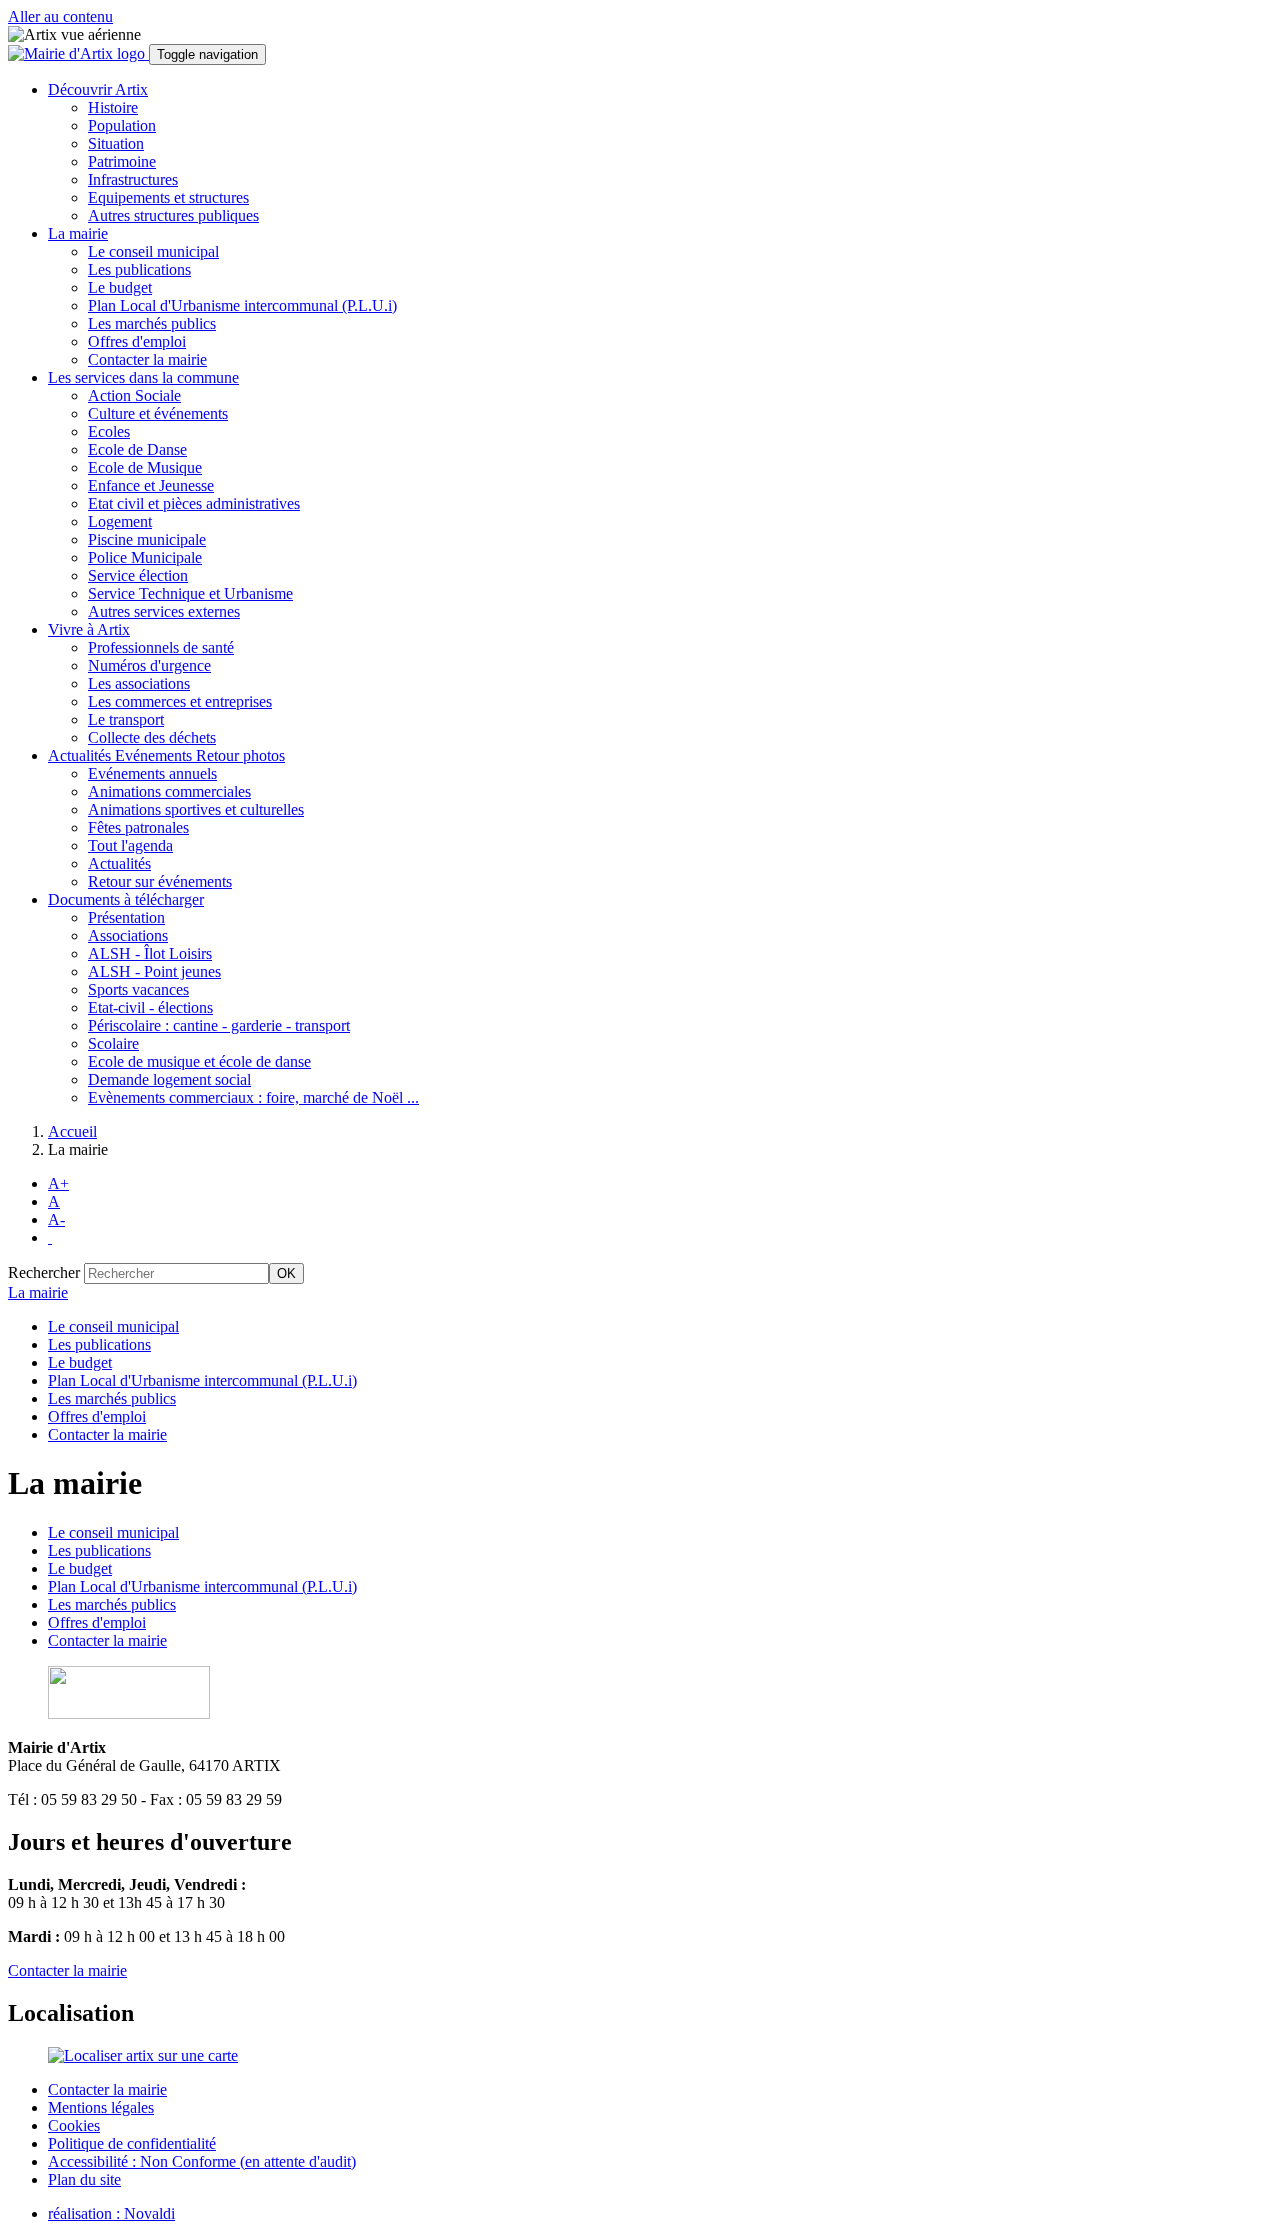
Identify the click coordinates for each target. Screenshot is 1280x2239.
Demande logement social (169, 1079)
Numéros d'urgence (149, 665)
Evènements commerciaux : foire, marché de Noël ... (253, 1097)
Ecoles (109, 431)
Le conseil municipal (153, 251)
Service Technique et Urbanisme (190, 593)
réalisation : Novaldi (111, 2213)
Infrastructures (133, 179)
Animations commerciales (169, 791)
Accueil (72, 1131)
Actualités (119, 863)
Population (122, 125)
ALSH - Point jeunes (154, 971)
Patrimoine (122, 161)
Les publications (139, 269)
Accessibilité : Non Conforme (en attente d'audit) (202, 2161)
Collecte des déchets (152, 737)
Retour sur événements (160, 881)
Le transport (126, 719)
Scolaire (113, 1043)
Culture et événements (158, 413)
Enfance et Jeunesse (151, 485)
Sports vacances (138, 989)
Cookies (74, 2125)
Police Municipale (145, 557)
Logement (120, 521)
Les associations (139, 683)
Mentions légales (101, 2107)
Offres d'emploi (137, 341)
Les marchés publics (152, 323)
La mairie (38, 1292)
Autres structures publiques (173, 215)
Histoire (113, 107)
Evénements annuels (152, 773)
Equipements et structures (168, 197)
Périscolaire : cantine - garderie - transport (219, 1025)
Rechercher (44, 1272)
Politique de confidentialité (132, 2143)
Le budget (120, 287)
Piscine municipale (147, 539)
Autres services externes (164, 611)
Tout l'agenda (130, 845)
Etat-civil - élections (150, 1007)
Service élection (138, 575)
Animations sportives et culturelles (196, 809)
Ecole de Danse (137, 449)
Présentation (126, 917)
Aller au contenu (60, 16)
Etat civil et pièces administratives (194, 503)
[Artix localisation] (143, 2055)
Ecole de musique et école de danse (199, 1061)
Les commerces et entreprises (180, 701)
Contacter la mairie (147, 359)
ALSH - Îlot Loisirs (150, 953)
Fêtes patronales (138, 827)
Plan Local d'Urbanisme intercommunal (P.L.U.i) (242, 305)
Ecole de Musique (145, 467)
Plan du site (84, 2179)
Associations (128, 935)
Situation (116, 143)
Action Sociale (134, 395)
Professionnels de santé (161, 647)
